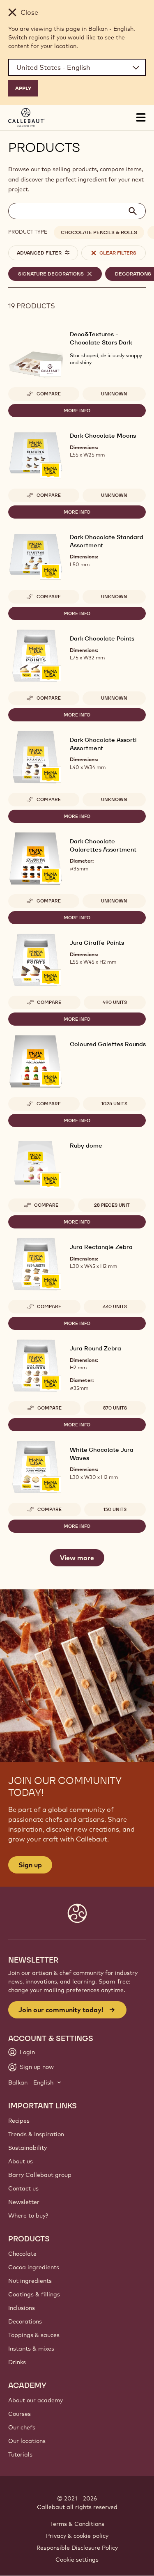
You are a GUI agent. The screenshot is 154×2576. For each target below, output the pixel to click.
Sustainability (28, 2148)
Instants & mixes (31, 2349)
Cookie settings (77, 2560)
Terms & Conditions (77, 2524)
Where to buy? (28, 2216)
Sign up (30, 1865)
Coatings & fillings (34, 2294)
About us (21, 2161)
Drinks (17, 2362)
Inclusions (22, 2308)
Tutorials (20, 2454)
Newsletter (24, 2202)
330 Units (115, 1306)
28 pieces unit (112, 1205)
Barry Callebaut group (40, 2175)
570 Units (115, 1408)
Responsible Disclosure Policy (77, 2548)
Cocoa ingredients (34, 2267)
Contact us (23, 2188)
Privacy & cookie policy (77, 2536)
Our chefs (22, 2427)
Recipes (19, 2121)
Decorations (25, 2321)
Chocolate (22, 2254)
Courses (20, 2414)
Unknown (114, 394)
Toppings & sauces (34, 2335)
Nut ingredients (30, 2281)
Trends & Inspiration (36, 2134)
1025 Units (114, 1104)
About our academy (36, 2400)
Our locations (27, 2441)
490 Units (115, 1002)
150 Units (115, 1509)
